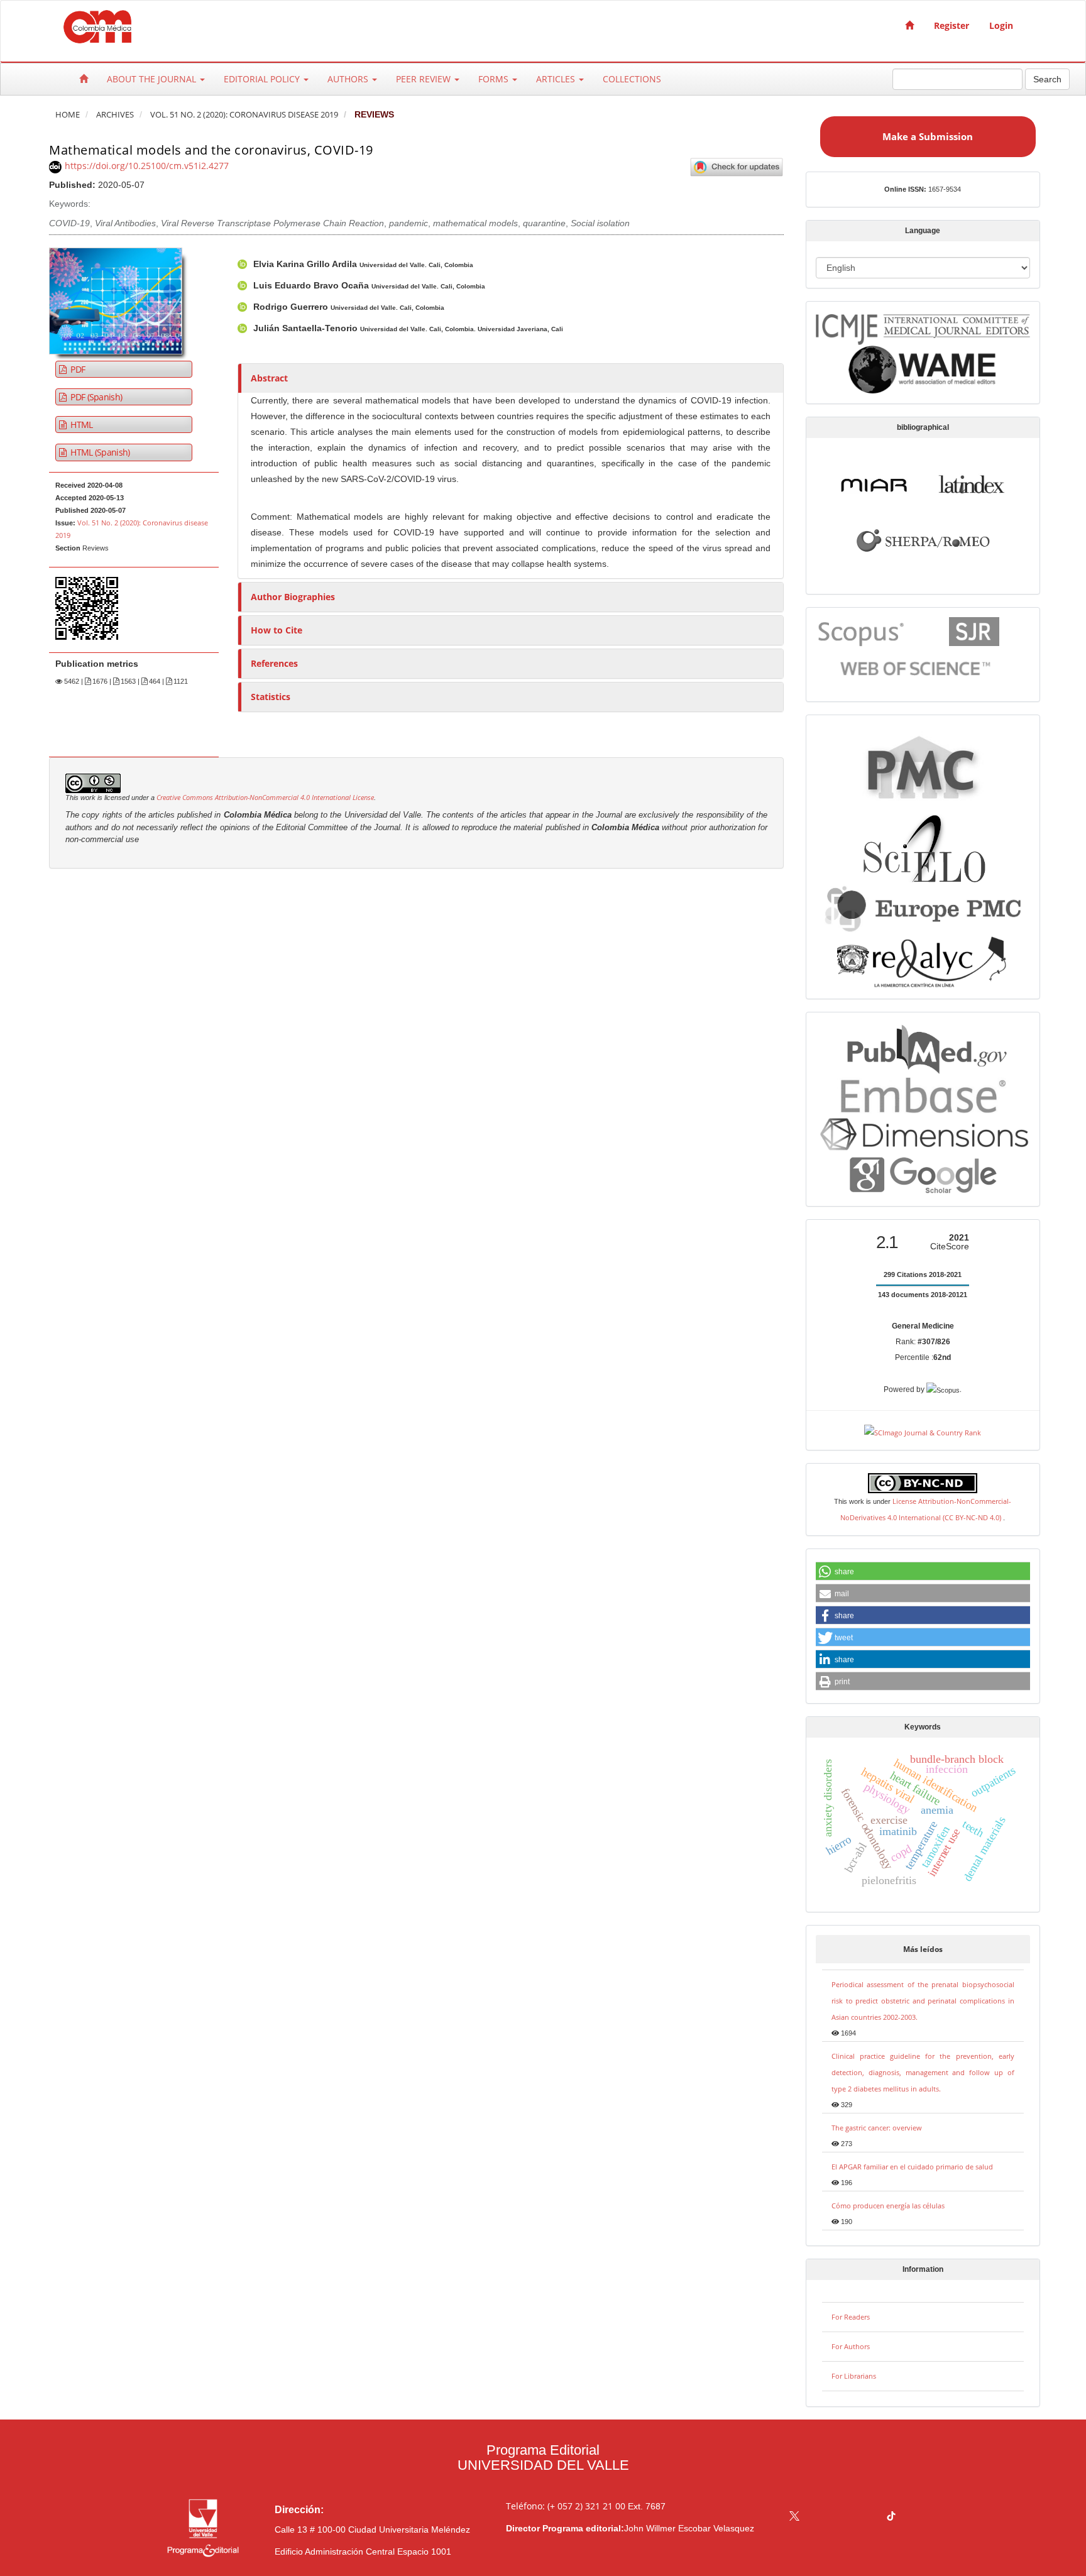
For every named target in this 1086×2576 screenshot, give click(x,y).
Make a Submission (928, 136)
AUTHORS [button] (349, 79)
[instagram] (843, 2517)
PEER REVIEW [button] (425, 79)
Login (1001, 25)
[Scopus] (862, 631)
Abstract (269, 378)
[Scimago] (974, 631)
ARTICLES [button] (557, 79)
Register (952, 25)
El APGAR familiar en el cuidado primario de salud (912, 2167)
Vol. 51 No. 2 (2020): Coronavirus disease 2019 (244, 115)
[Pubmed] (923, 1047)
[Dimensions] (923, 1133)
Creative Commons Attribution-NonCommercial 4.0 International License (265, 797)
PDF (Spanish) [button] (95, 397)
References (274, 663)
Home (68, 115)
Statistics (271, 697)
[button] (923, 1572)
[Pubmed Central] (923, 766)
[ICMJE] (923, 327)
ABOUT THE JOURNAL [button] (153, 79)
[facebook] (819, 2517)
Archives (115, 115)
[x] (794, 2517)
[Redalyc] (923, 960)
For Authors (851, 2346)
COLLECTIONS (632, 79)
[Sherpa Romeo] (923, 539)
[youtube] (867, 2517)
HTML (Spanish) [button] (99, 452)
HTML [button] (81, 425)
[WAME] (923, 369)
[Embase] (923, 1093)
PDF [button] (77, 369)
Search (1047, 79)
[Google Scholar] (923, 1175)
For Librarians (854, 2376)
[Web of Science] (918, 668)
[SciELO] (923, 844)
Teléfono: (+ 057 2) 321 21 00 (566, 2506)
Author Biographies (293, 597)
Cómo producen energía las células (888, 2206)
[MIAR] (874, 483)
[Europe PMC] (923, 907)
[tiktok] (891, 2517)
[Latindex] (972, 483)
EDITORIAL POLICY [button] (263, 79)
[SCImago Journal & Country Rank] (923, 1431)
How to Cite (277, 630)
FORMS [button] (495, 79)
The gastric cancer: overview (877, 2128)
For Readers (851, 2317)
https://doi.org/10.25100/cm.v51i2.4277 (147, 166)
